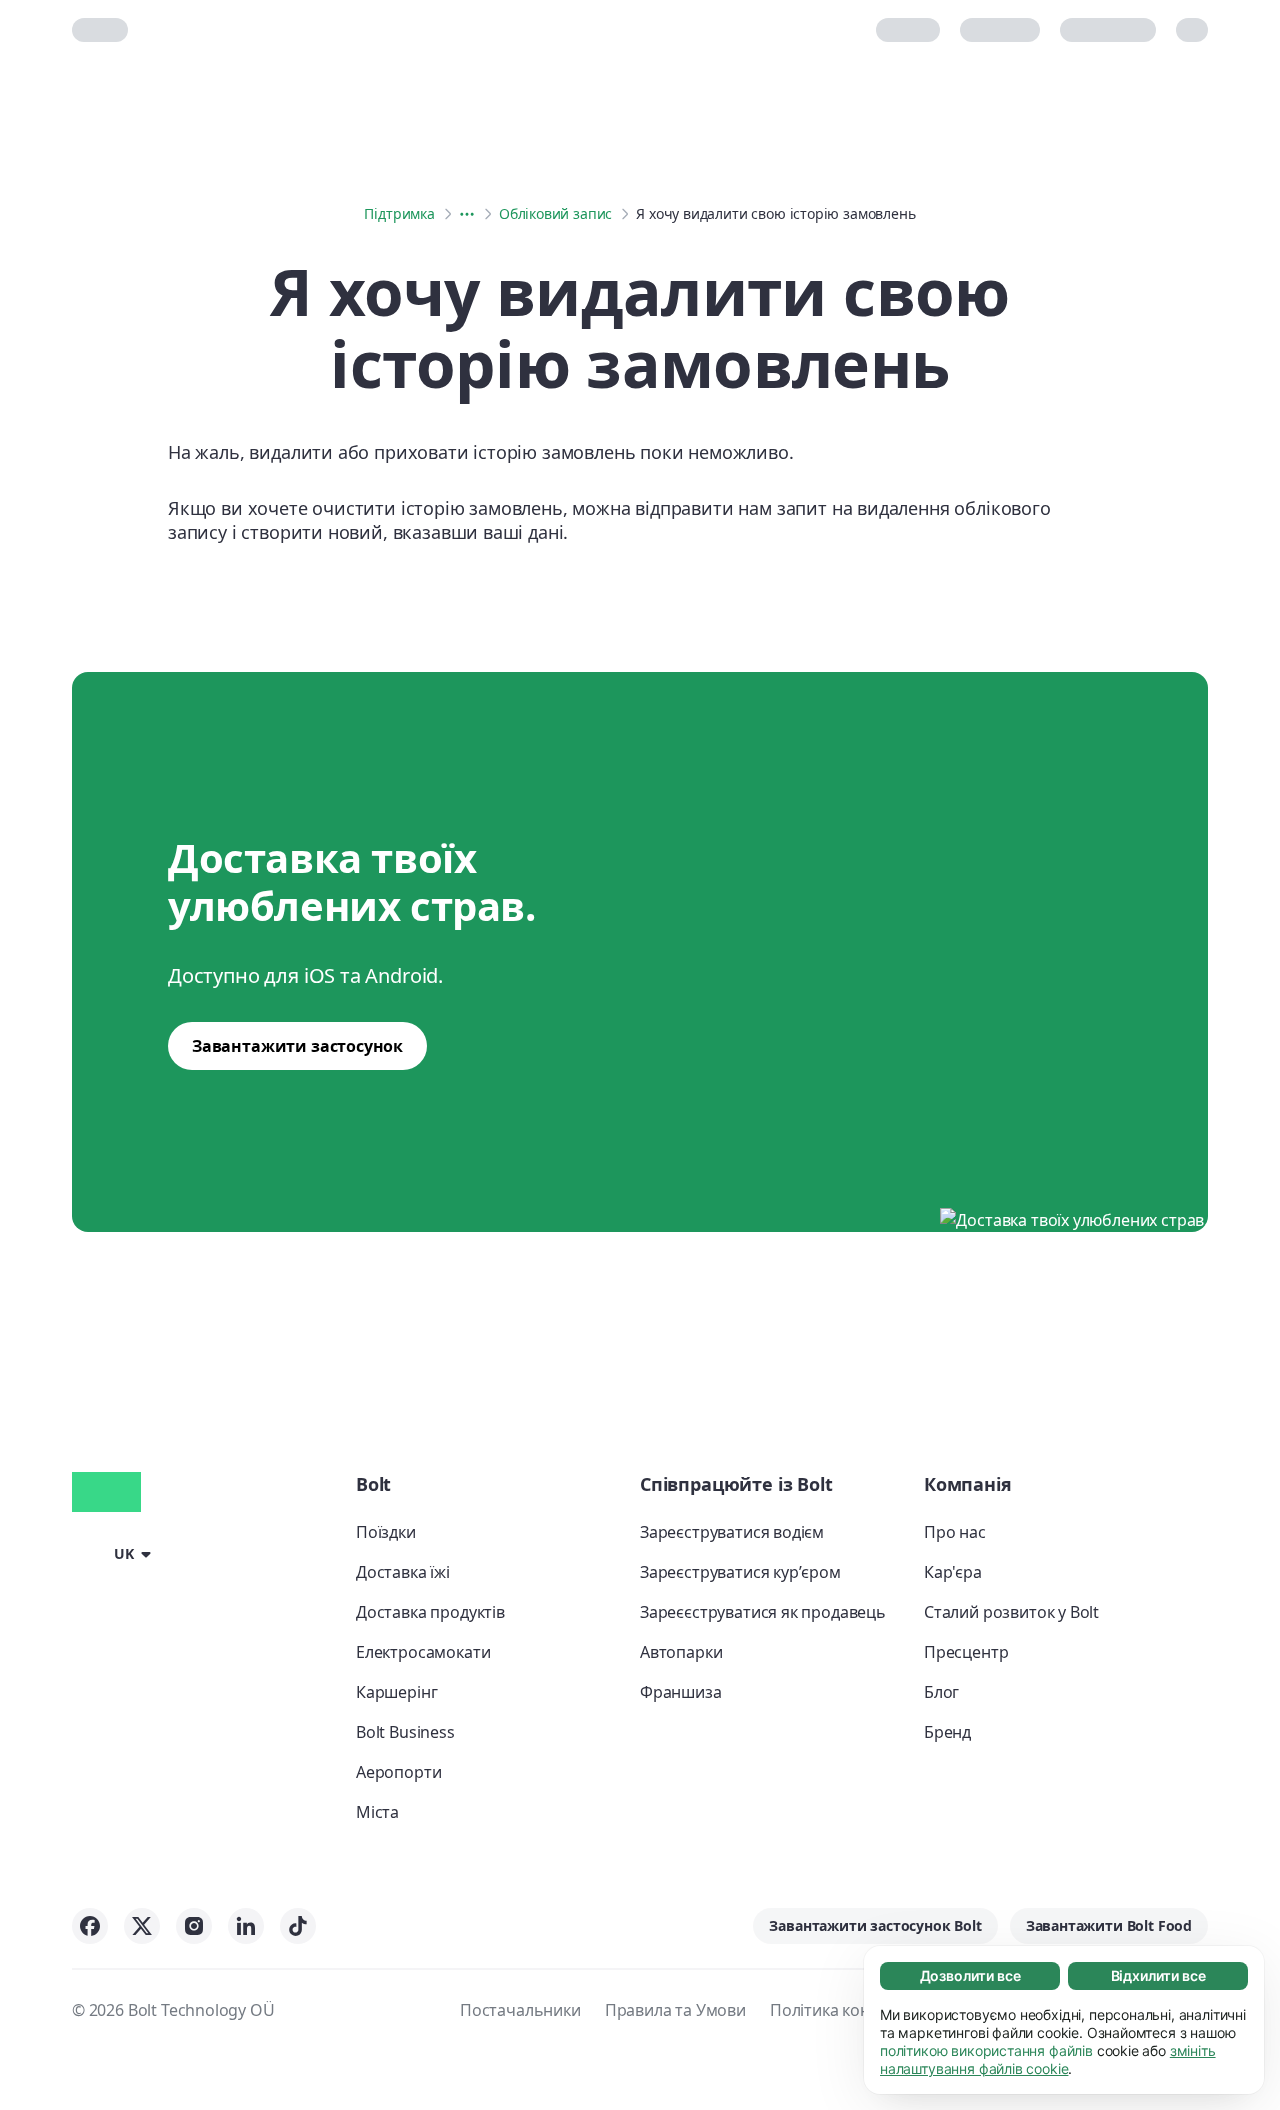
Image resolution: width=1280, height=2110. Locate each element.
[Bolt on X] (142, 1926)
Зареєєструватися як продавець (763, 1612)
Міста (377, 1812)
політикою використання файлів (986, 2050)
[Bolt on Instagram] (194, 1926)
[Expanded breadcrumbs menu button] (467, 214)
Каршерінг (396, 1692)
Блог (941, 1692)
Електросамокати (423, 1652)
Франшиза (681, 1692)
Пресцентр (966, 1652)
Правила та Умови (675, 2010)
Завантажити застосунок (297, 1046)
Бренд (947, 1732)
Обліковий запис (555, 213)
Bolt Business (405, 1732)
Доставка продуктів (430, 1612)
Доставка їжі (403, 1572)
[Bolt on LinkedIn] (246, 1926)
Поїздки (386, 1532)
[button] (115, 1553)
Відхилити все (1158, 1975)
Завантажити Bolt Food (1109, 1925)
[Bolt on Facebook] (90, 1926)
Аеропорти (398, 1772)
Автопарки (681, 1652)
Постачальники (520, 2010)
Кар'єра (953, 1572)
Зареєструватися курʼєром (740, 1572)
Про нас (955, 1532)
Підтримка (399, 213)
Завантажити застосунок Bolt (875, 1925)
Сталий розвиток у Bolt (1011, 1612)
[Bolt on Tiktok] (298, 1926)
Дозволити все (970, 1975)
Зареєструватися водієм (732, 1532)
